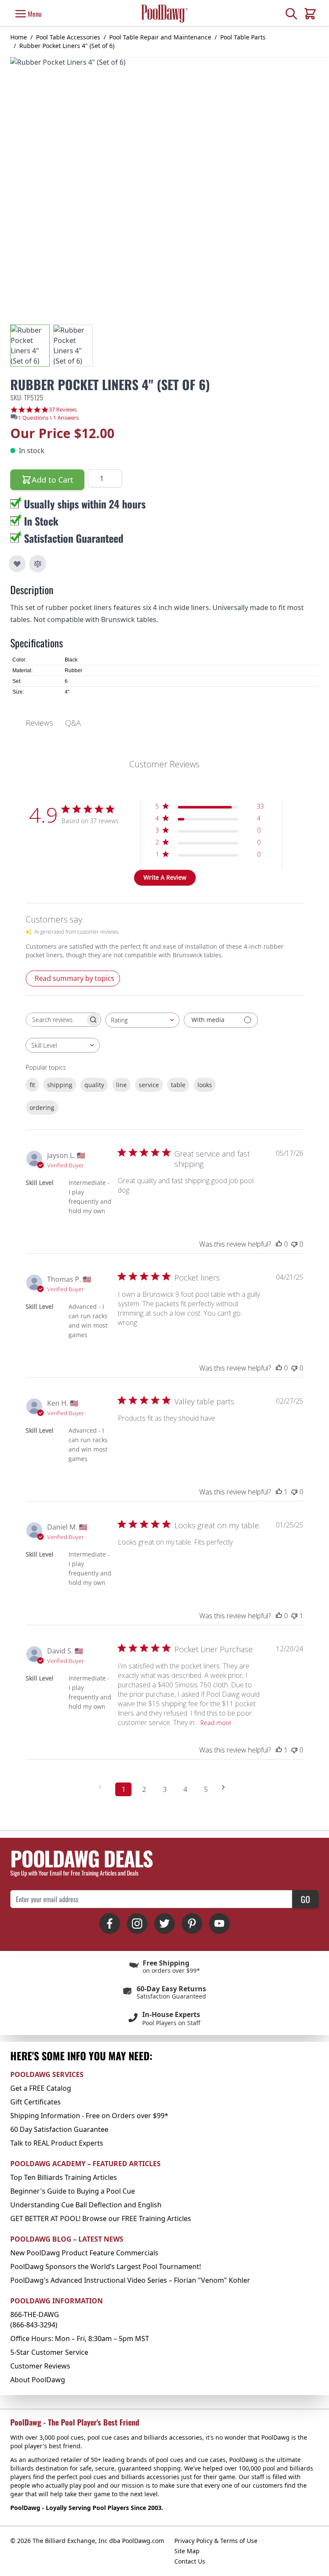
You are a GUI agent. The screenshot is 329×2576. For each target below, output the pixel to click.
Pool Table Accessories (68, 37)
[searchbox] (56, 1020)
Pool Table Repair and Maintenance (160, 37)
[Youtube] (219, 1924)
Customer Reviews (40, 2366)
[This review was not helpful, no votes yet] (294, 1244)
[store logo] (164, 14)
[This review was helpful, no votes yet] (279, 1244)
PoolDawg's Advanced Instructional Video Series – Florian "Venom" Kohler (130, 2280)
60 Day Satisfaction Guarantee (59, 2129)
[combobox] (142, 1020)
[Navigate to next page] (226, 1787)
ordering (42, 1108)
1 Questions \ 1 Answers (48, 418)
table (178, 1085)
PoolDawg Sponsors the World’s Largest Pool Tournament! (106, 2266)
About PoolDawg (38, 2380)
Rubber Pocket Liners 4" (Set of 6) (67, 46)
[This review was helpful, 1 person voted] (279, 1492)
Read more (216, 1723)
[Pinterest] (192, 1924)
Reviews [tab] (39, 723)
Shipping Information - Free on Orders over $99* (89, 2116)
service (149, 1085)
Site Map (187, 2551)
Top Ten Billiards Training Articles (64, 2177)
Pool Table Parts (243, 37)
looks (205, 1085)
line (121, 1085)
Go (305, 1899)
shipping (60, 1085)
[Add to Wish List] (17, 564)
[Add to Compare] (38, 564)
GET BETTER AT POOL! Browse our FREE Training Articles (101, 2218)
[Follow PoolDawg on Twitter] (164, 1924)
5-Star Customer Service (49, 2352)
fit (32, 1085)
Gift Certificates (36, 2102)
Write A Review (165, 877)
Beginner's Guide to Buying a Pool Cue (73, 2191)
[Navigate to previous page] (103, 1787)
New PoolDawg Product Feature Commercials (84, 2253)
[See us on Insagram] (137, 1924)
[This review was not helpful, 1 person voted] (294, 1616)
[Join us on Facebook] (110, 1924)
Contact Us (190, 2561)
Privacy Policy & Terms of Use (216, 2541)
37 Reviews (63, 410)
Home (19, 37)
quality (94, 1085)
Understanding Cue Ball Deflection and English (86, 2205)
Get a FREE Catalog (41, 2088)
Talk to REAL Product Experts (57, 2143)
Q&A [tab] (73, 723)
